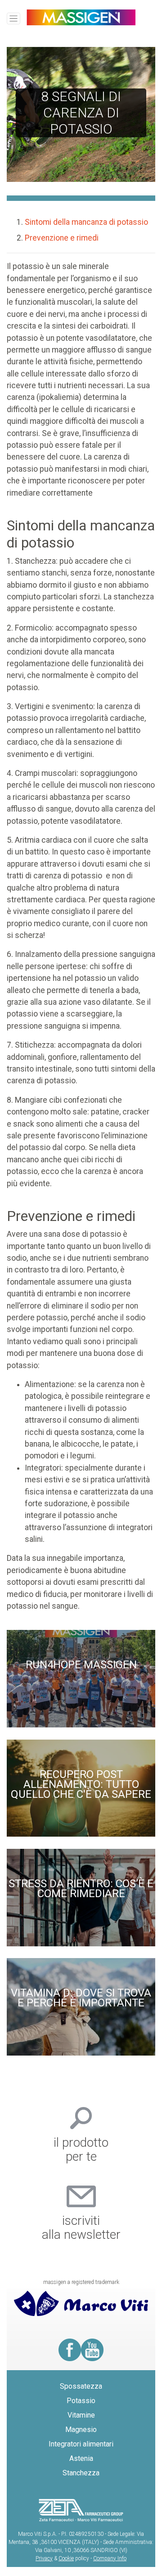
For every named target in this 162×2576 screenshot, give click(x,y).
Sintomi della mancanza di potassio (86, 222)
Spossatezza (81, 2386)
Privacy (44, 2558)
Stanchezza (81, 2473)
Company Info (110, 2558)
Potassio (81, 2401)
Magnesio (81, 2430)
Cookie (66, 2558)
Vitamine (81, 2415)
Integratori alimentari (81, 2444)
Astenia (81, 2458)
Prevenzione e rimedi (62, 238)
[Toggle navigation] (13, 19)
